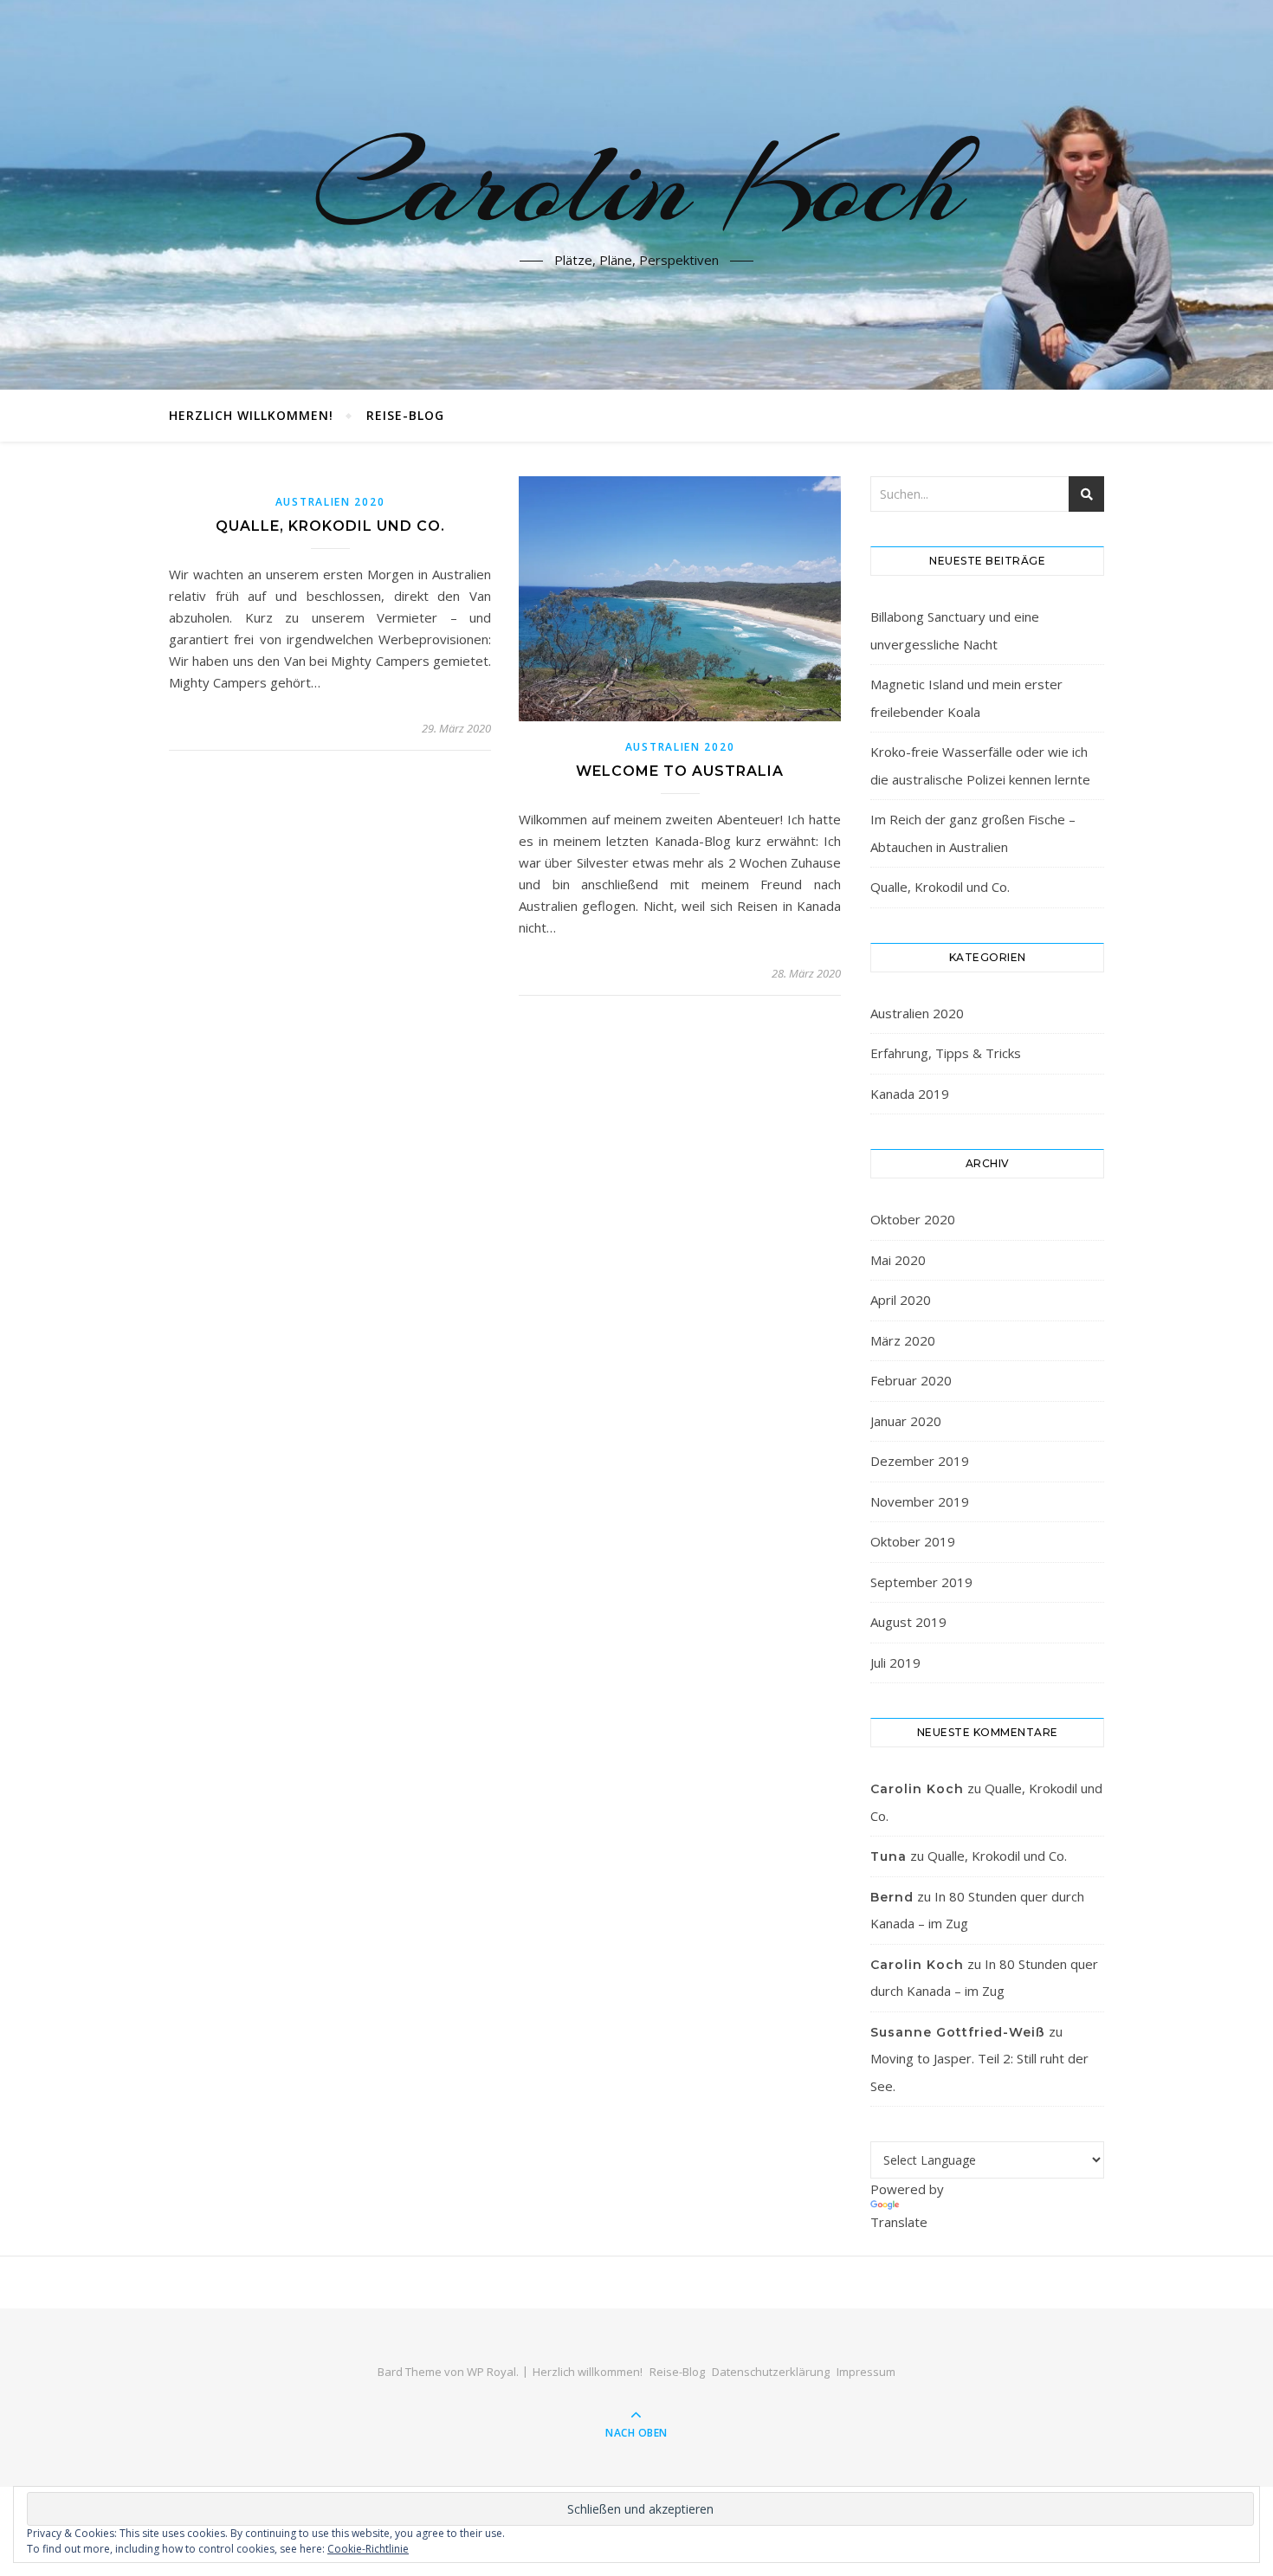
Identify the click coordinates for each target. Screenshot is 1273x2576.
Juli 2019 (895, 1662)
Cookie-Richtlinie (368, 2549)
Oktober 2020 (913, 1219)
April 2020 (901, 1300)
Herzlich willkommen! (251, 415)
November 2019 (920, 1501)
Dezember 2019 (920, 1461)
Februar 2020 (911, 1380)
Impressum (866, 2372)
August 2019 (908, 1622)
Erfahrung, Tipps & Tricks (946, 1053)
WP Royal (491, 2372)
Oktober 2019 (913, 1541)
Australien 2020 (330, 502)
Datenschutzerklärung (771, 2372)
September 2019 (921, 1582)
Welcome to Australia (680, 771)
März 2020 (903, 1340)
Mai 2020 (898, 1260)
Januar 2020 (906, 1421)
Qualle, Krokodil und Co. (330, 526)
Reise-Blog (405, 415)
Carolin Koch (637, 184)
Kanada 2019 (910, 1094)
